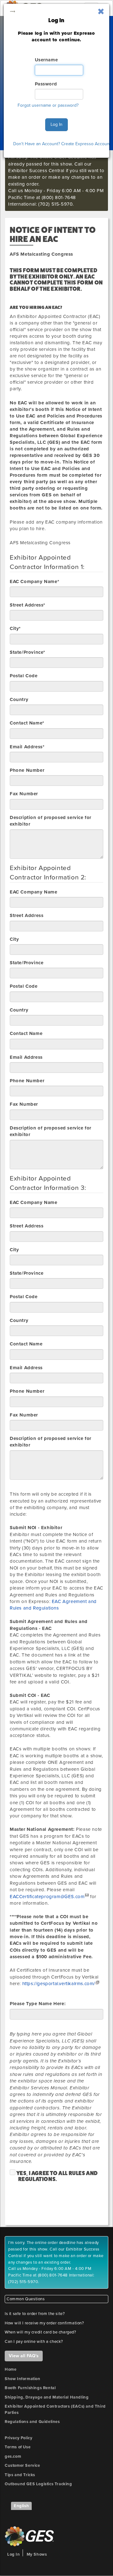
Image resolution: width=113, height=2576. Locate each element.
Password (46, 84)
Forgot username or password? (48, 105)
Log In (56, 124)
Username (46, 60)
